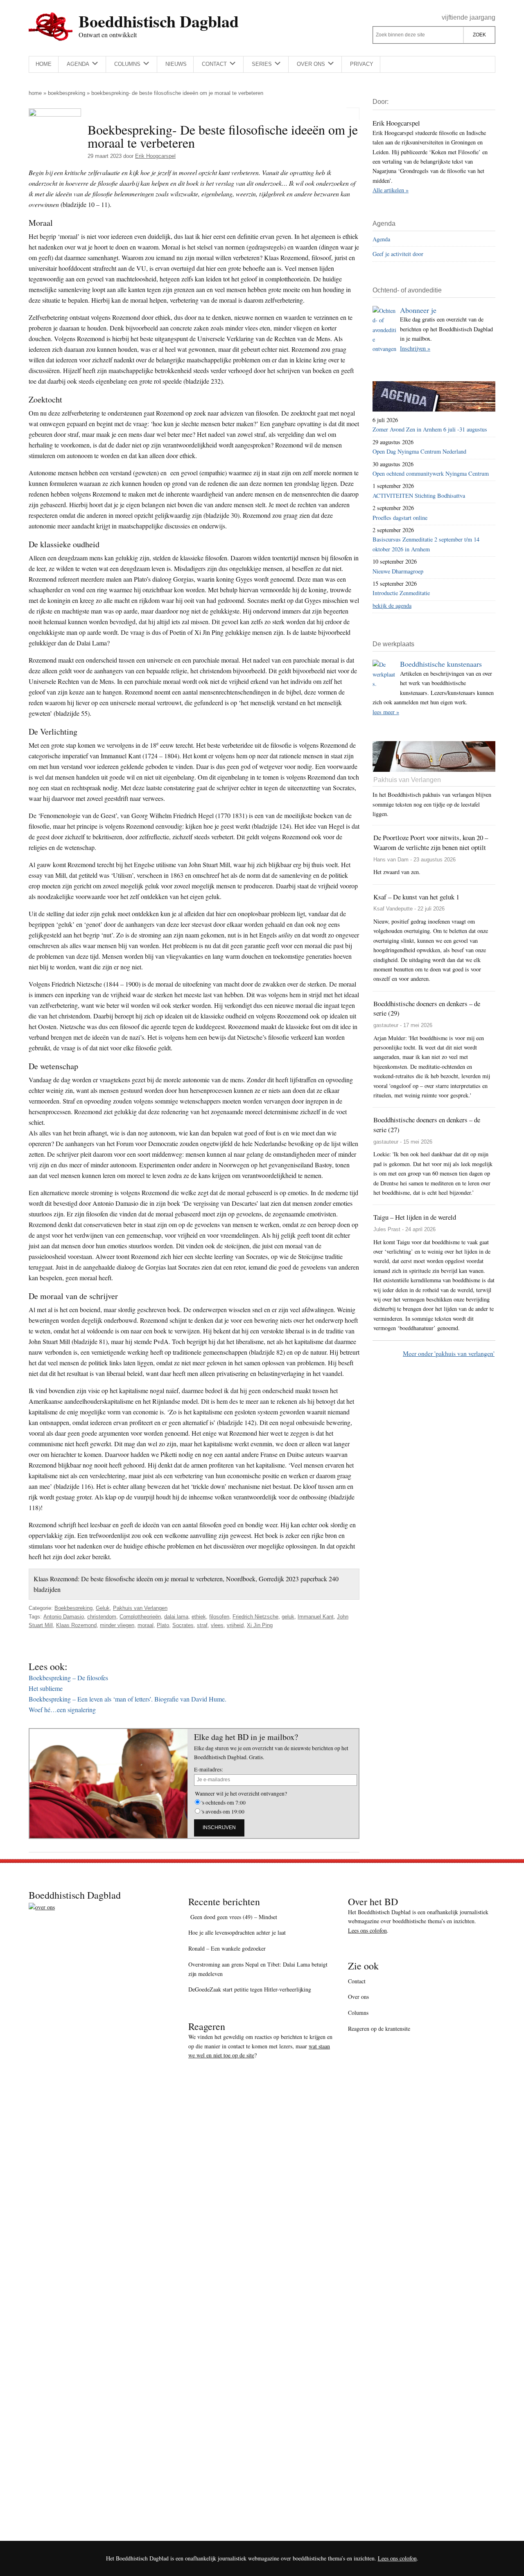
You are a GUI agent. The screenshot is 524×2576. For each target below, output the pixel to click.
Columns (358, 2013)
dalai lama (176, 1617)
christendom (102, 1617)
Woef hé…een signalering (62, 1709)
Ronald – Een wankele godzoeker (227, 1948)
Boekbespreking (67, 93)
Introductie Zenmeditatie (401, 593)
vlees (217, 1625)
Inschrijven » (415, 348)
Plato (163, 1625)
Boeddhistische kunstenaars (441, 664)
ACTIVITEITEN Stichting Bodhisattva (419, 496)
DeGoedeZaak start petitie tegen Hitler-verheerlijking (250, 1989)
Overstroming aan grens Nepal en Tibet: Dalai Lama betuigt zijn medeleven (258, 1969)
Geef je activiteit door (398, 254)
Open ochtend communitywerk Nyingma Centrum (431, 473)
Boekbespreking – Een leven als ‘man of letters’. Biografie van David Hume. (128, 1699)
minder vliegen (117, 1625)
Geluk (103, 1608)
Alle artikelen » (391, 190)
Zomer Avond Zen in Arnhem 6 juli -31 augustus (430, 429)
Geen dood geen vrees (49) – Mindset (233, 1917)
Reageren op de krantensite (379, 2029)
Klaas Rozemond (76, 1625)
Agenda (381, 239)
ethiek (199, 1617)
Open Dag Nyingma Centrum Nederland (419, 451)
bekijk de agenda (392, 606)
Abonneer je (418, 310)
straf (202, 1625)
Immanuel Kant (316, 1617)
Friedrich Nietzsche (255, 1617)
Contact (357, 1981)
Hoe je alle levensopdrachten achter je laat (237, 1932)
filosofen (219, 1617)
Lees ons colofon (367, 1930)
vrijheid (235, 1625)
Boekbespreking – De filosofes (68, 1678)
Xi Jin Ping (260, 1625)
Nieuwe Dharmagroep (398, 571)
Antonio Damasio (64, 1617)
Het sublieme (46, 1688)
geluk (288, 1617)
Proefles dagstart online (400, 518)
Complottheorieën (140, 1617)
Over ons (358, 1997)
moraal (146, 1625)
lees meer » (386, 712)
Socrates (183, 1625)
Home (35, 93)
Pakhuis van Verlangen (140, 1608)
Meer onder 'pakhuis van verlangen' (449, 1353)
